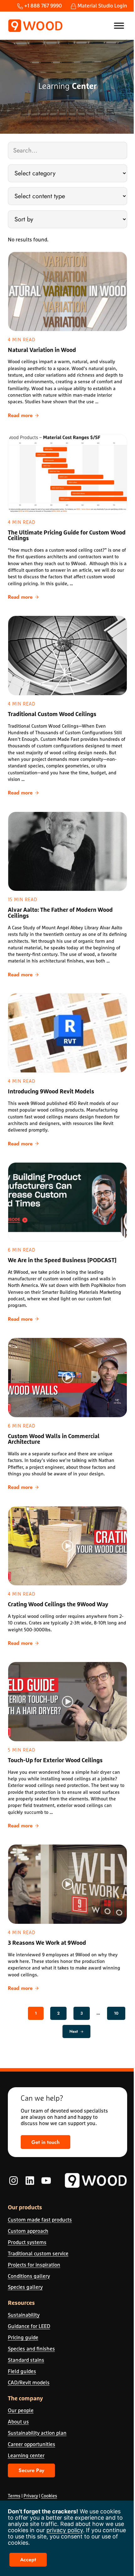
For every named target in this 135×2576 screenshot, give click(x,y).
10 (120, 2014)
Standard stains (26, 2360)
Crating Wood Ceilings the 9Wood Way (58, 1605)
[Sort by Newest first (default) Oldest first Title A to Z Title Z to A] (68, 219)
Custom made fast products (40, 2220)
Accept (28, 2560)
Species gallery (25, 2287)
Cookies (49, 2496)
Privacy (31, 2496)
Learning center (26, 2455)
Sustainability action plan (37, 2433)
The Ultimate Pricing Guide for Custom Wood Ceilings (67, 536)
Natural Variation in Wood (42, 350)
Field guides (22, 2371)
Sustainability (24, 2315)
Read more (23, 416)
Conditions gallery (29, 2276)
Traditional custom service (38, 2253)
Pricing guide (23, 2337)
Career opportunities (32, 2444)
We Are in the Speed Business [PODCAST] (62, 1261)
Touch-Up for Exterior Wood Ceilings (55, 1761)
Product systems (27, 2242)
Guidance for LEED (29, 2326)
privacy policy (65, 2530)
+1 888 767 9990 (42, 5)
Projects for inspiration (34, 2265)
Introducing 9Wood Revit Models (51, 1092)
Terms (14, 2496)
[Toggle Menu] (119, 26)
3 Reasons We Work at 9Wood (47, 1943)
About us (18, 2421)
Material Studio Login (102, 5)
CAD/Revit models (29, 2382)
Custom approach (28, 2231)
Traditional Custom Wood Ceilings (52, 715)
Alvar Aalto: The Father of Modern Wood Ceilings (60, 913)
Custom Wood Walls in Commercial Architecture (54, 1440)
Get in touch (46, 2142)
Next (74, 2031)
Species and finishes (31, 2349)
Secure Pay (31, 2470)
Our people (21, 2410)
